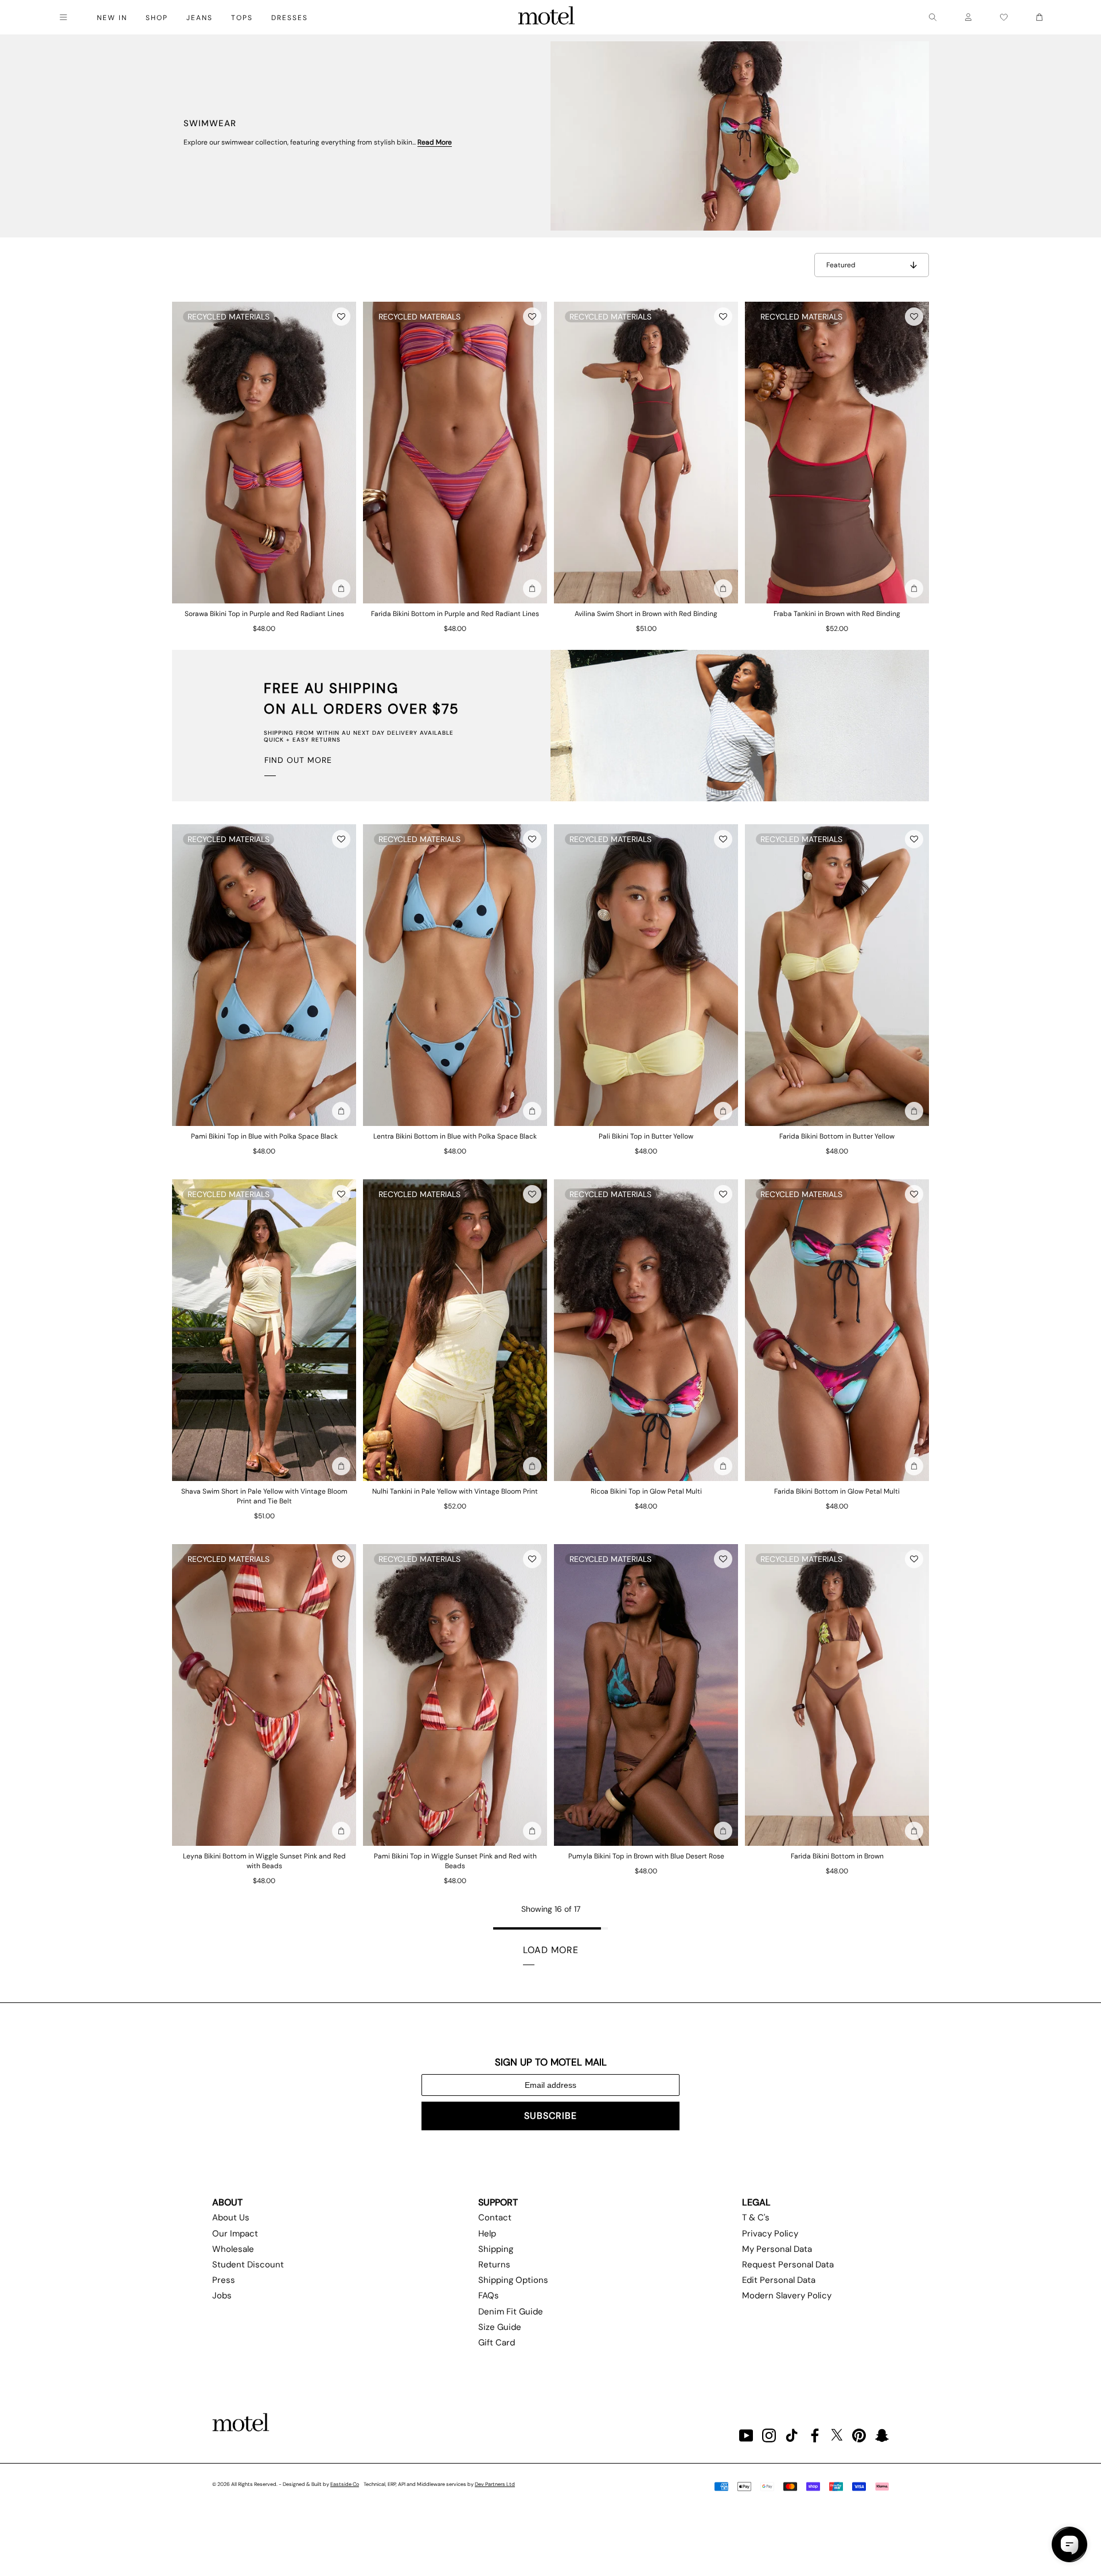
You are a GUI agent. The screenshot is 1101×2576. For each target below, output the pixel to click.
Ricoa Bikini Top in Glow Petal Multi (646, 1491)
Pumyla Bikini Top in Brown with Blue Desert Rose (646, 1856)
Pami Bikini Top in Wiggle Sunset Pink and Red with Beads (455, 1861)
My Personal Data (777, 2249)
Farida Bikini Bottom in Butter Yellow (837, 1136)
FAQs (489, 2296)
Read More (435, 142)
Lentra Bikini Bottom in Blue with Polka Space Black (455, 1136)
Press (224, 2280)
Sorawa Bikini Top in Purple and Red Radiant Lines (264, 614)
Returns (494, 2265)
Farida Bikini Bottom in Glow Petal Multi (837, 1491)
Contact (495, 2218)
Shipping (496, 2249)
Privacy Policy (770, 2234)
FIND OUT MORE (298, 760)
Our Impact (235, 2234)
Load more (551, 1950)
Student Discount (248, 2265)
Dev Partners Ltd (495, 2484)
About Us (231, 2218)
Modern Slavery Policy (787, 2296)
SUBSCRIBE (550, 2116)
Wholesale (233, 2249)
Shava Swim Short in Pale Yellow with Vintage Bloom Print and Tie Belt (264, 1496)
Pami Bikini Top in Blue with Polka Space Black (264, 1136)
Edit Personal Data (779, 2280)
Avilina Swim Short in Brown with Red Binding (646, 614)
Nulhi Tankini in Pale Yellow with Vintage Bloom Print (455, 1491)
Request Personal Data (788, 2265)
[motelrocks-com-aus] (546, 17)
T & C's (756, 2218)
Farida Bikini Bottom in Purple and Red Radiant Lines (455, 614)
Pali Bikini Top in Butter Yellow (646, 1136)
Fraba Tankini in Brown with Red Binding (837, 614)
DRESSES (290, 18)
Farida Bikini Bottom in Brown (837, 1856)
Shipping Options (513, 2280)
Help (487, 2234)
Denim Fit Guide (511, 2312)
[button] (341, 317)
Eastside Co (345, 2484)
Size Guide (500, 2327)
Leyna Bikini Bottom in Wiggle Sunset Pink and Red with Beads (264, 1861)
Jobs (222, 2296)
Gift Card (497, 2343)
